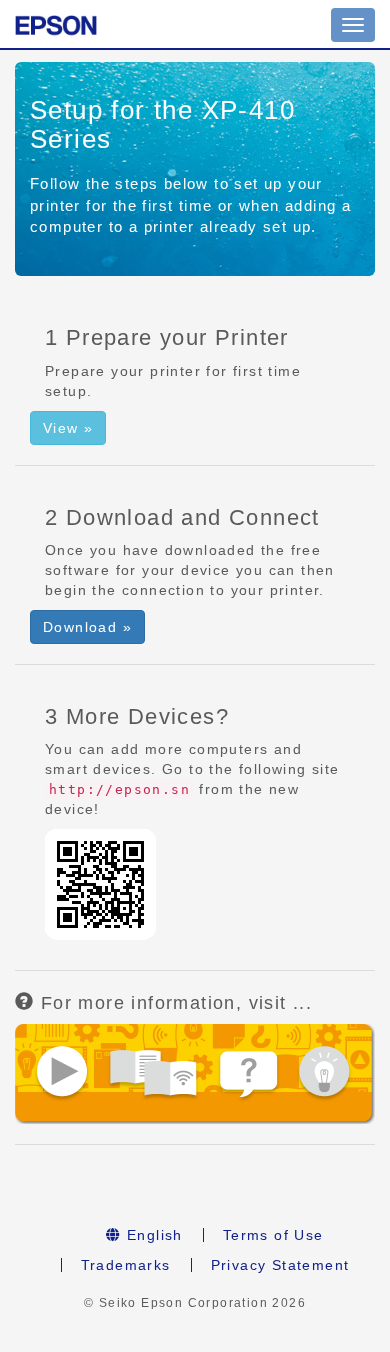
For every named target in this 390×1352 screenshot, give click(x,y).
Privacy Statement (280, 1265)
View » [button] (68, 428)
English (152, 1235)
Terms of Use (273, 1235)
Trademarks (126, 1265)
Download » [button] (87, 627)
